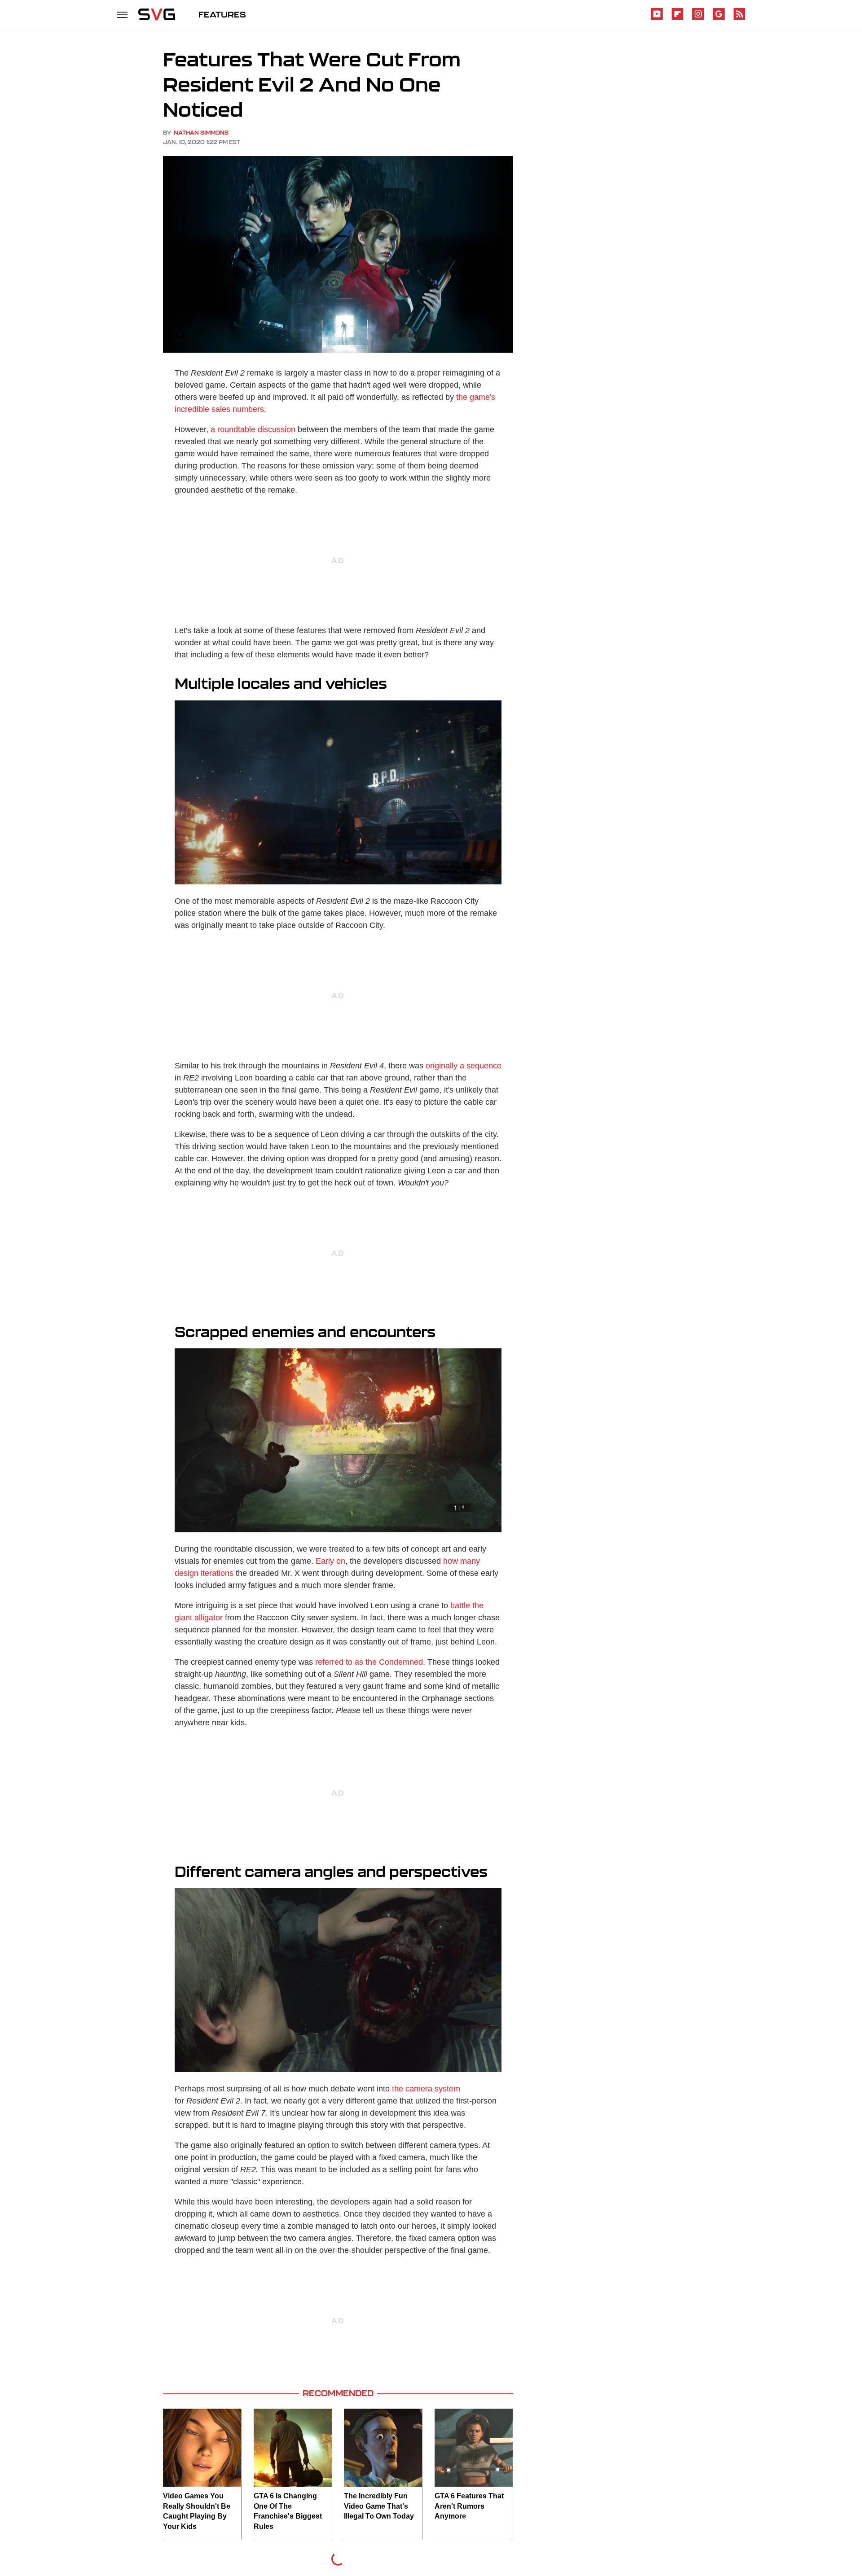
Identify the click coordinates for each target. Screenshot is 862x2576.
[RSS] (739, 18)
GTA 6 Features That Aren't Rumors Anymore (469, 2506)
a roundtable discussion (253, 429)
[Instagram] (698, 18)
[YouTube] (657, 18)
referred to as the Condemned (369, 1662)
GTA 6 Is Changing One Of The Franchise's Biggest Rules (288, 2511)
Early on (330, 1561)
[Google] (719, 18)
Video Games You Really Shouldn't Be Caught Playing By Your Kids (197, 2511)
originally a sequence (464, 1066)
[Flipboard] (677, 18)
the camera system (426, 2089)
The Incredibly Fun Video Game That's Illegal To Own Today (379, 2506)
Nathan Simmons (201, 133)
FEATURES (222, 14)
